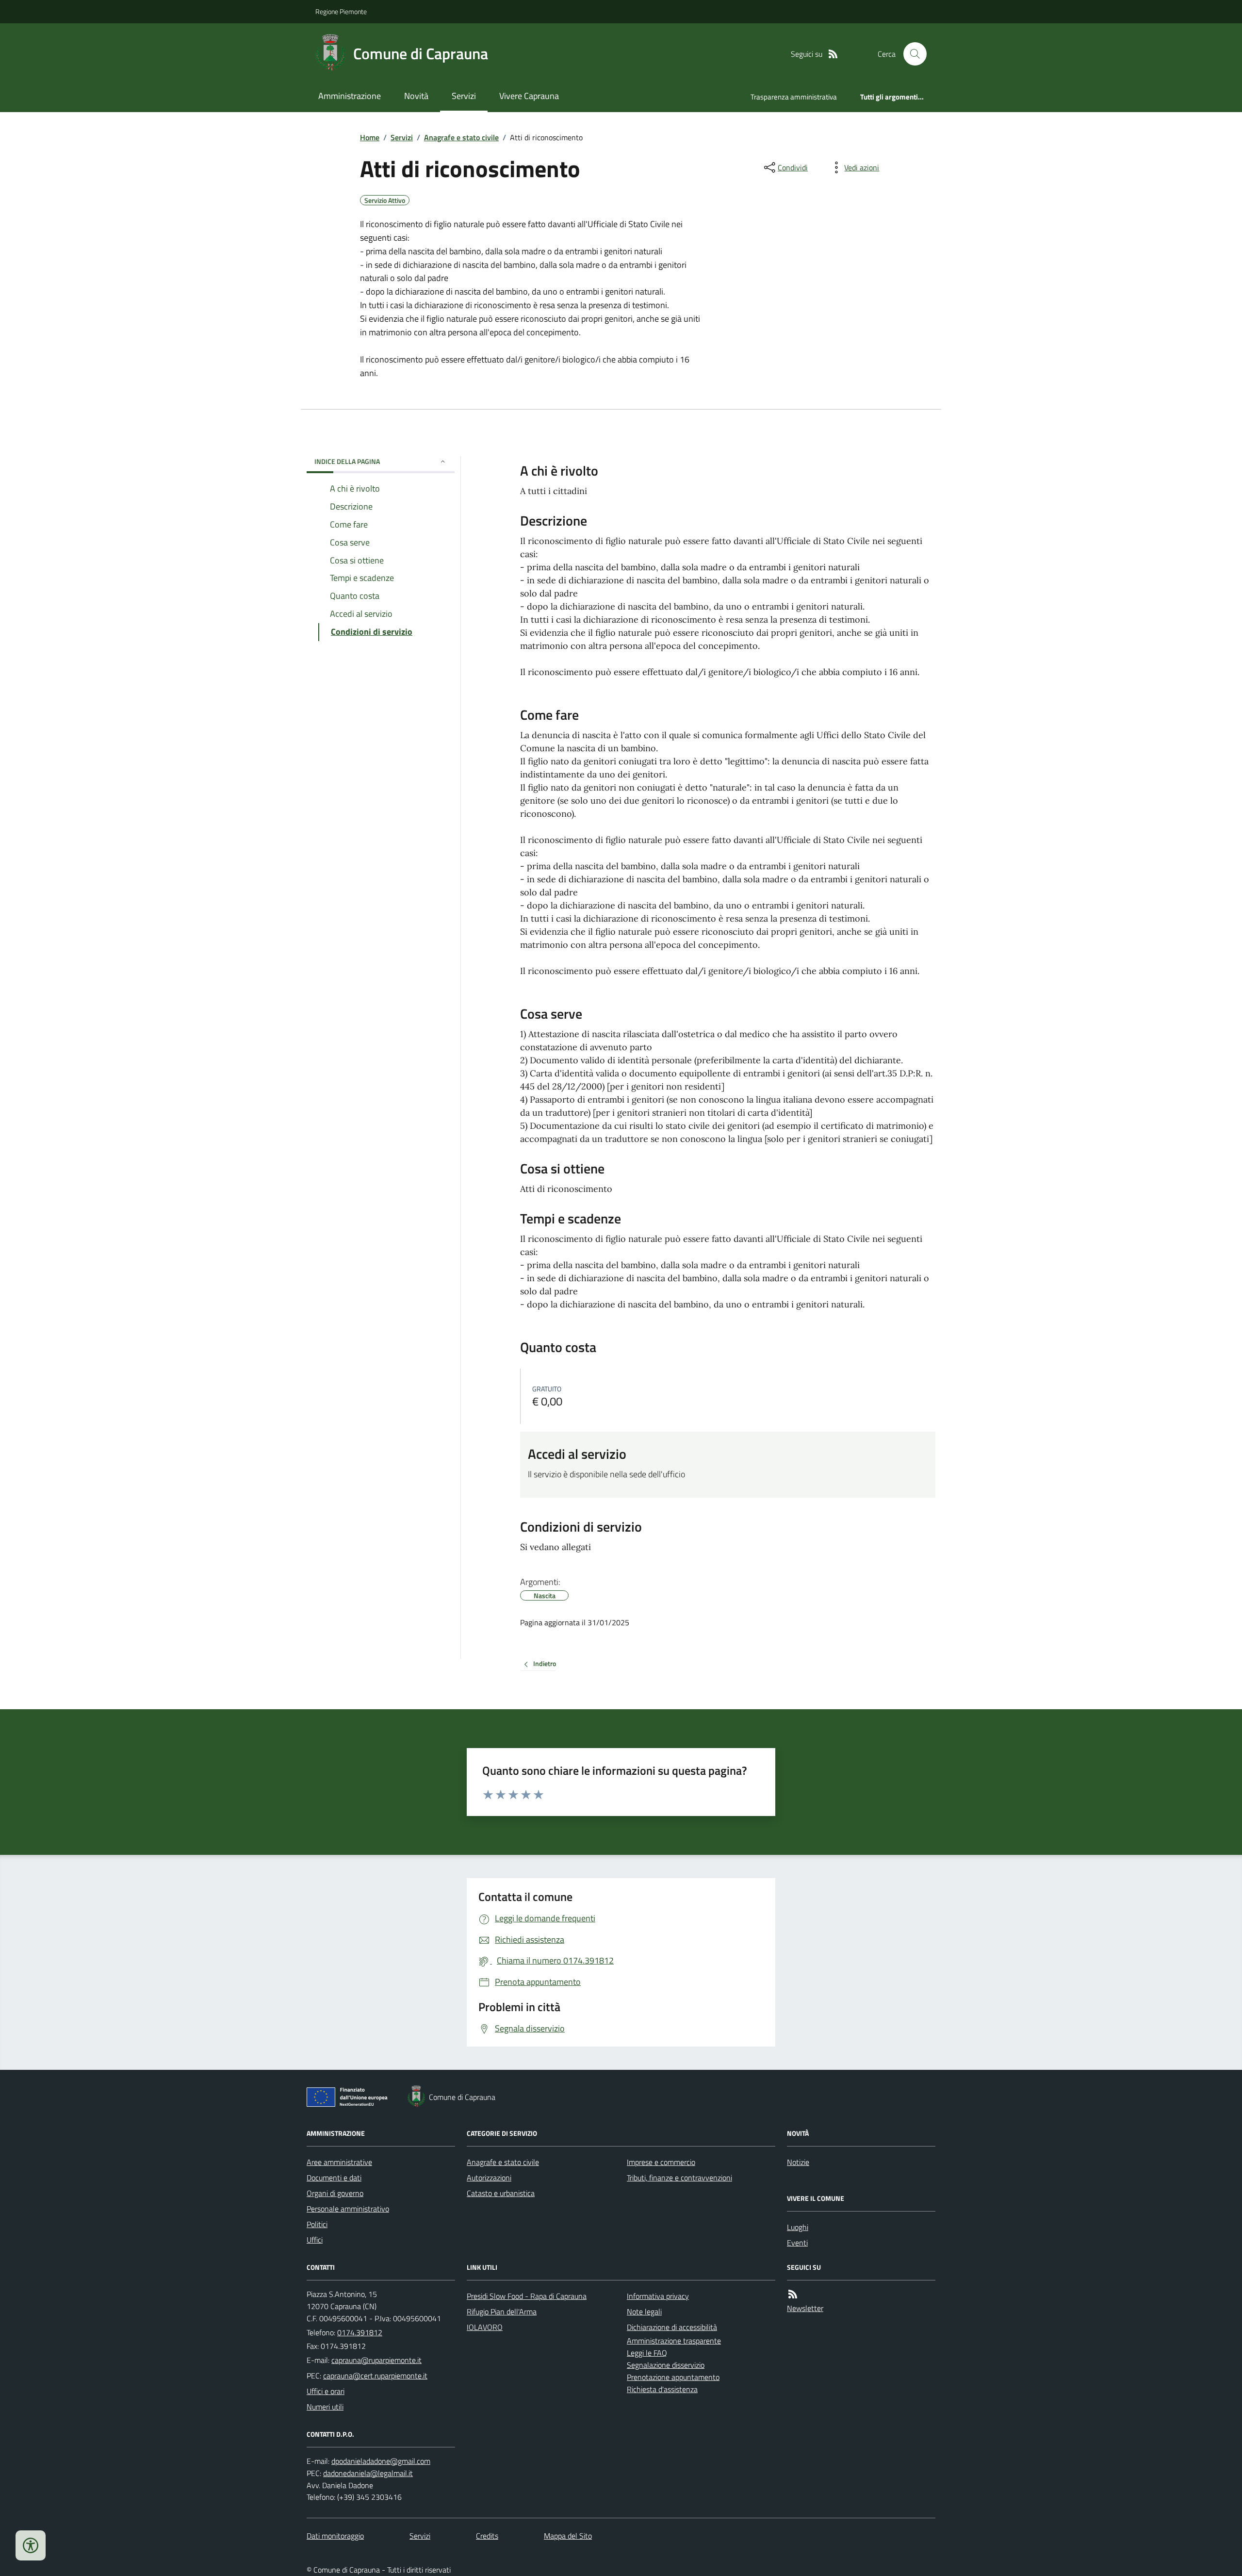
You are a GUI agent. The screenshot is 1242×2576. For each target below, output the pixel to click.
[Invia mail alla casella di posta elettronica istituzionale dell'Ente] (376, 2360)
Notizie (798, 2162)
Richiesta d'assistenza (662, 2389)
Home (370, 137)
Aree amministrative (339, 2162)
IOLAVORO (485, 2327)
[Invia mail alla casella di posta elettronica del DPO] (381, 2461)
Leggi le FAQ (647, 2353)
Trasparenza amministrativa (794, 97)
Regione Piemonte (341, 11)
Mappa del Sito (568, 2536)
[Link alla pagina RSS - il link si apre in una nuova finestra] (833, 54)
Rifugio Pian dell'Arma (502, 2312)
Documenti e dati (334, 2178)
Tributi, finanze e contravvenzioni (679, 2178)
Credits (487, 2536)
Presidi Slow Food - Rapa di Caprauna (527, 2296)
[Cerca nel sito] (911, 54)
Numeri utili (325, 2407)
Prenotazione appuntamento (673, 2377)
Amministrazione (350, 96)
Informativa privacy (658, 2296)
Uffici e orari (326, 2391)
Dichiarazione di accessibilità (672, 2327)
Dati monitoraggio (335, 2536)
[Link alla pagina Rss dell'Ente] (793, 2294)
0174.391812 (360, 2332)
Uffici (315, 2240)
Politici (317, 2224)
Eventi (797, 2243)
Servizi (464, 96)
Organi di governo (335, 2193)
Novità (416, 96)
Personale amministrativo (348, 2209)
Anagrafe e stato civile (461, 137)
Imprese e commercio (661, 2162)
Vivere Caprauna (529, 96)
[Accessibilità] (31, 2545)
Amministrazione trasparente (674, 2341)
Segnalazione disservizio (666, 2365)
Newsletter (805, 2308)
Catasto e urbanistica (501, 2193)
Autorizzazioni (489, 2178)
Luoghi (798, 2227)
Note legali (644, 2312)
